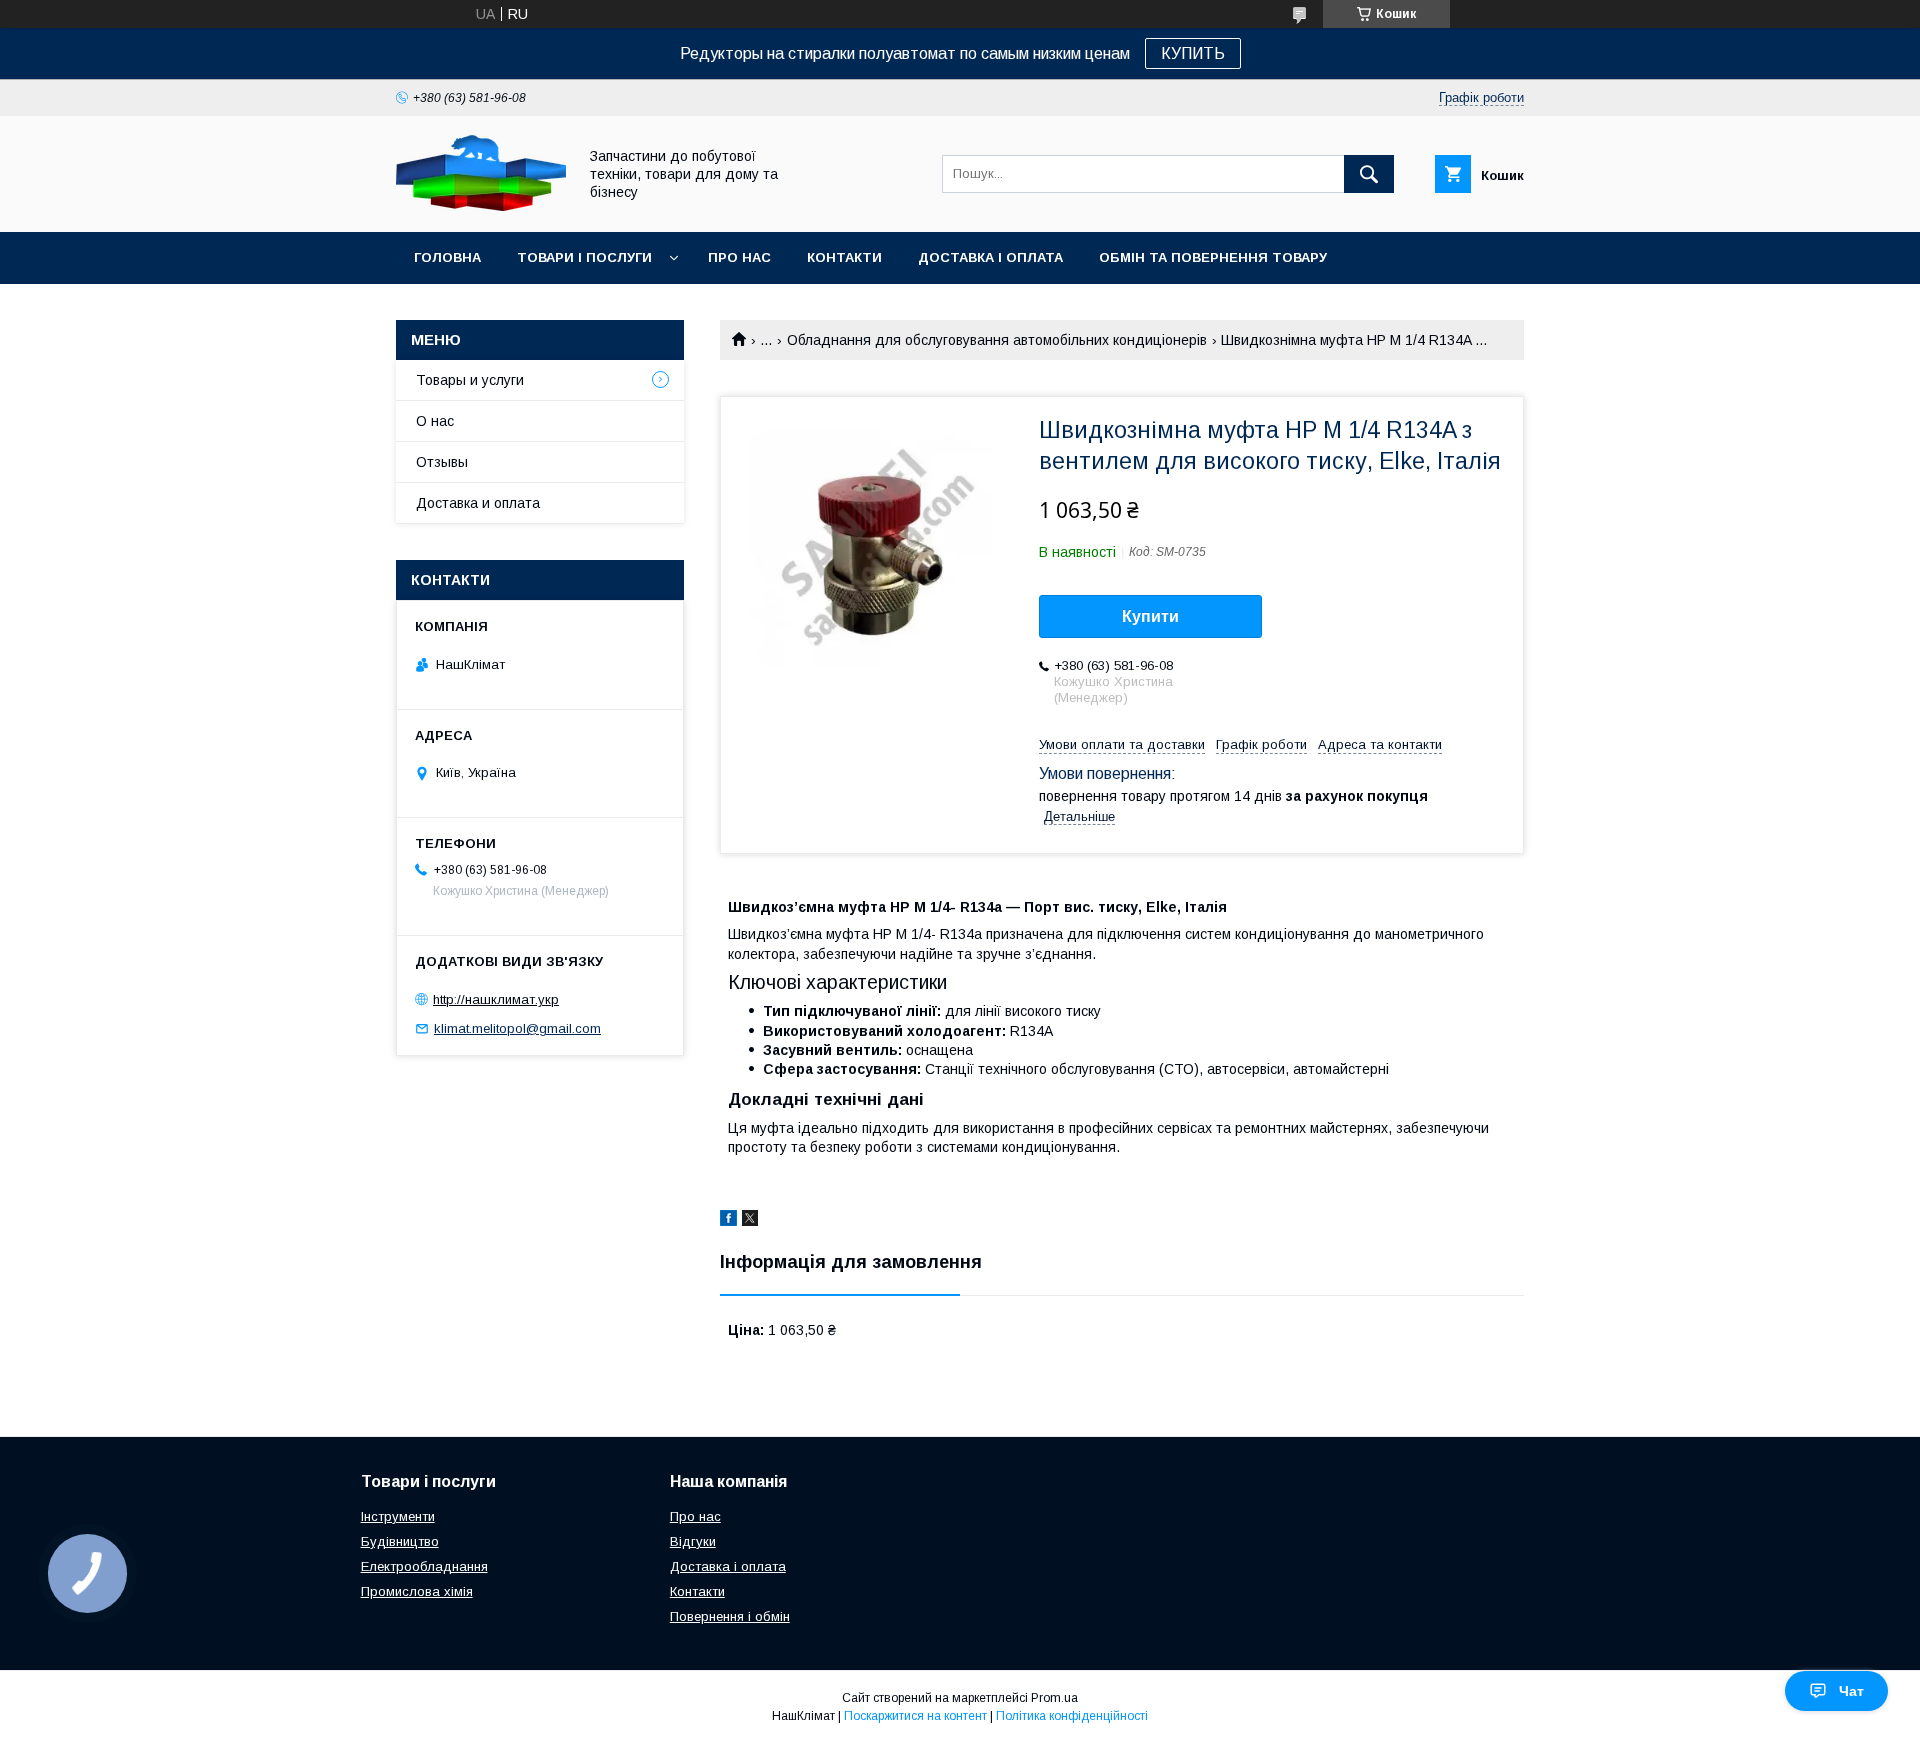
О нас (435, 421)
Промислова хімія (417, 1591)
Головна (447, 257)
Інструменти (398, 1516)
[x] (750, 1221)
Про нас (739, 257)
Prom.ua (1054, 1698)
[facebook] (728, 1221)
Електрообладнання (424, 1566)
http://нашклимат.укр (496, 999)
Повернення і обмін (730, 1616)
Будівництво (400, 1541)
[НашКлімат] (481, 206)
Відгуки (693, 1541)
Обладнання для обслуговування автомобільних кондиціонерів (997, 340)
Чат (1851, 1691)
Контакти (844, 257)
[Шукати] (1369, 174)
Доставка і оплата (990, 257)
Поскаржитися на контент (915, 1716)
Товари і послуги (584, 257)
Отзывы (442, 462)
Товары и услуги (470, 380)
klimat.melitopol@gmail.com (517, 1028)
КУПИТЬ (1193, 53)
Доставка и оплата (478, 503)
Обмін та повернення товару (1213, 257)
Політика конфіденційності (1072, 1716)
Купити (1150, 616)
